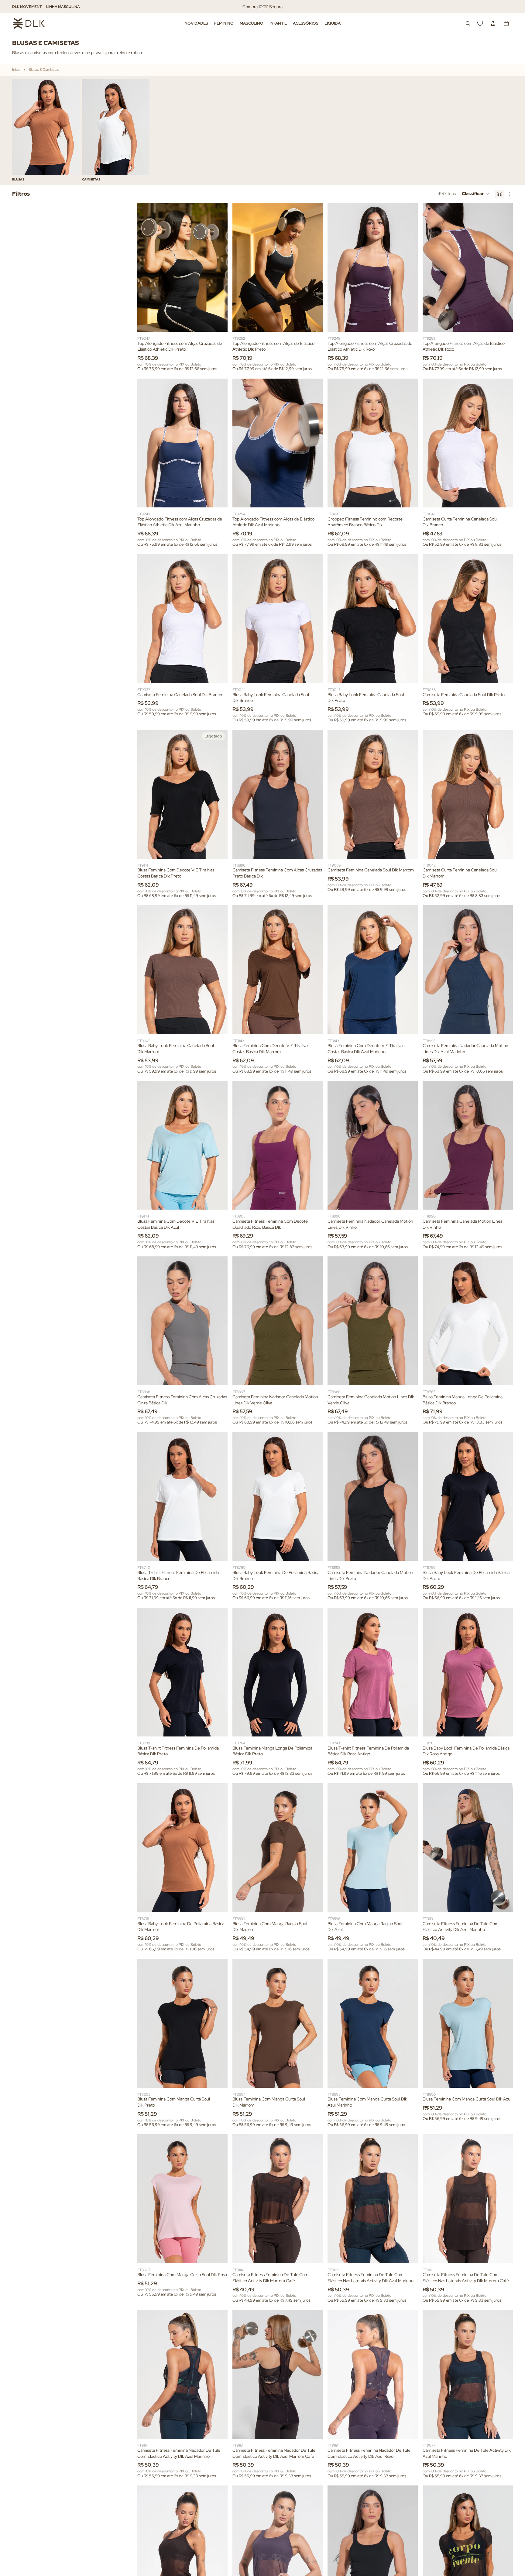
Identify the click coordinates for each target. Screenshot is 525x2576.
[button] (475, 194)
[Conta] (493, 23)
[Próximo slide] (494, 130)
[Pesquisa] (468, 23)
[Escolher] (218, 322)
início (16, 70)
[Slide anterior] (146, 267)
